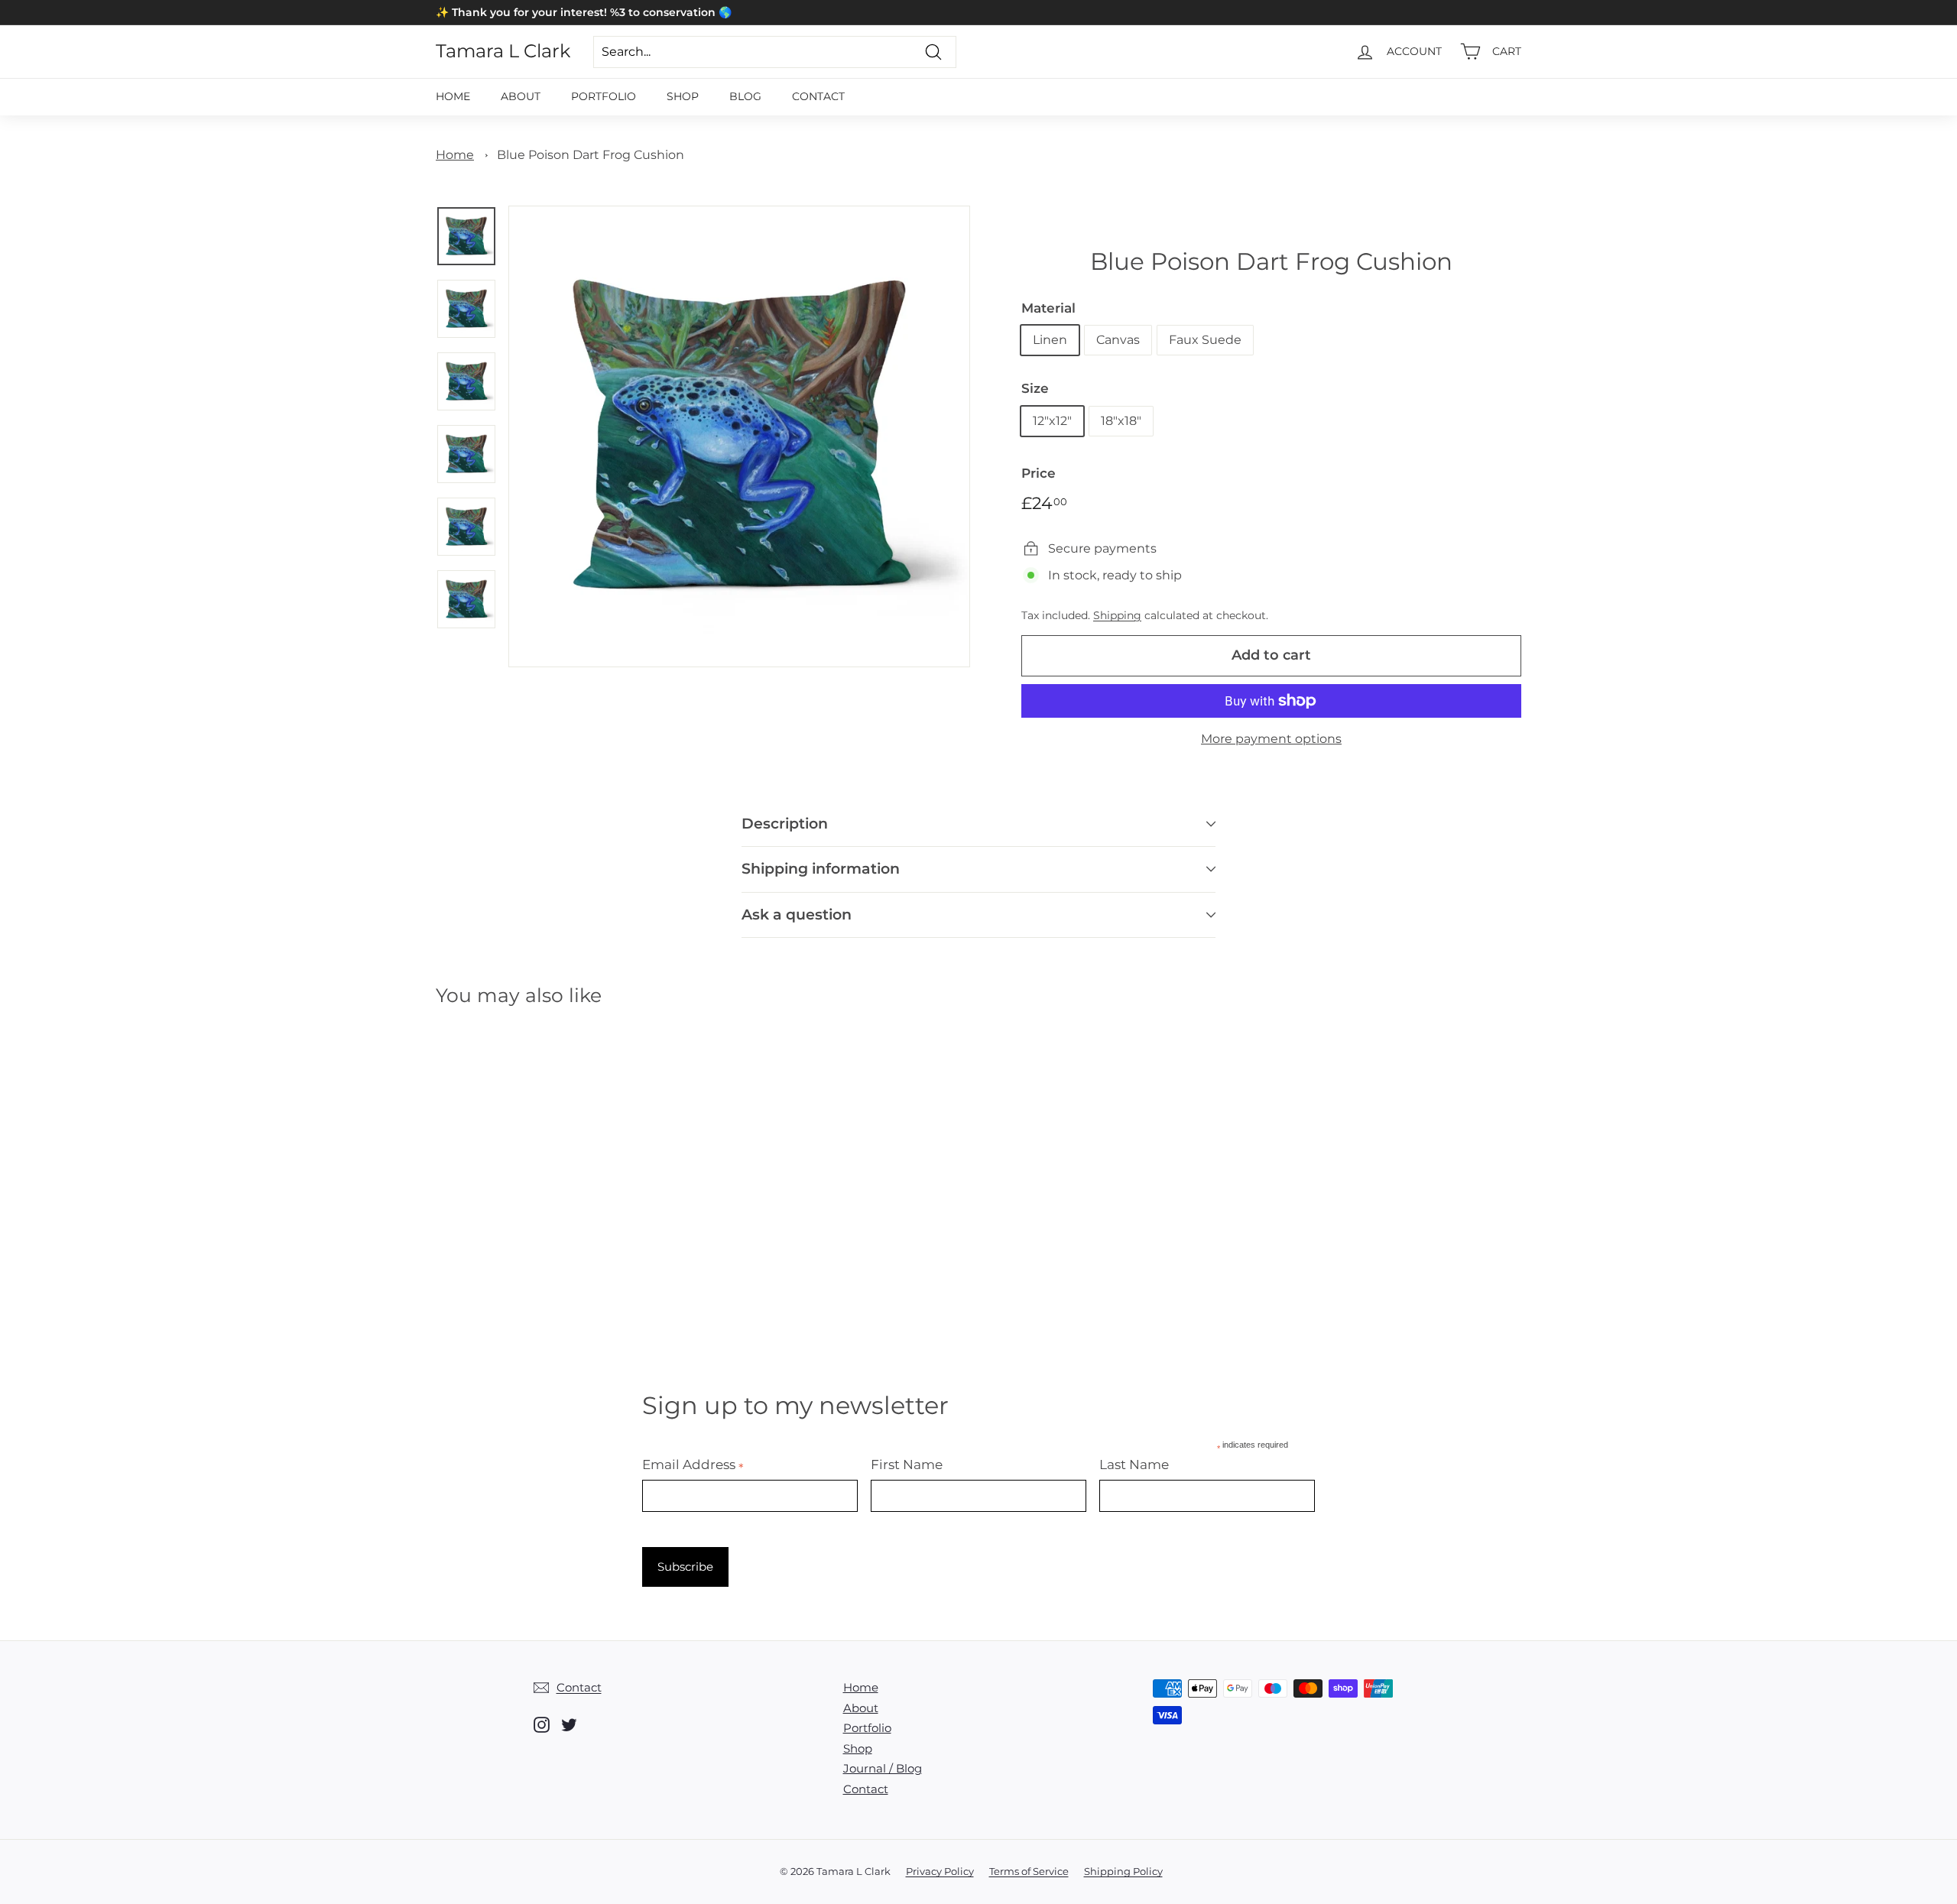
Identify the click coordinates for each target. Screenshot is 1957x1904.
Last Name (1134, 1464)
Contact (818, 96)
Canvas (1118, 340)
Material (1048, 308)
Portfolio (604, 96)
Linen (1050, 340)
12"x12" (1052, 421)
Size (1035, 388)
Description (785, 824)
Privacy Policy (940, 1871)
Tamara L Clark (503, 51)
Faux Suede (1205, 340)
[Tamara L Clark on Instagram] (542, 1725)
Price (1039, 473)
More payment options (1271, 739)
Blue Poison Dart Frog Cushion (591, 155)
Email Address (693, 1464)
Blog (745, 96)
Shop (683, 96)
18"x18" (1121, 421)
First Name (907, 1464)
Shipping (1117, 615)
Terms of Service (1029, 1871)
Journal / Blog (883, 1768)
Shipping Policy (1123, 1871)
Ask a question (797, 915)
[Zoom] (739, 436)
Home (453, 96)
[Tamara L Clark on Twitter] (569, 1725)
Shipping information (821, 869)
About (521, 96)
